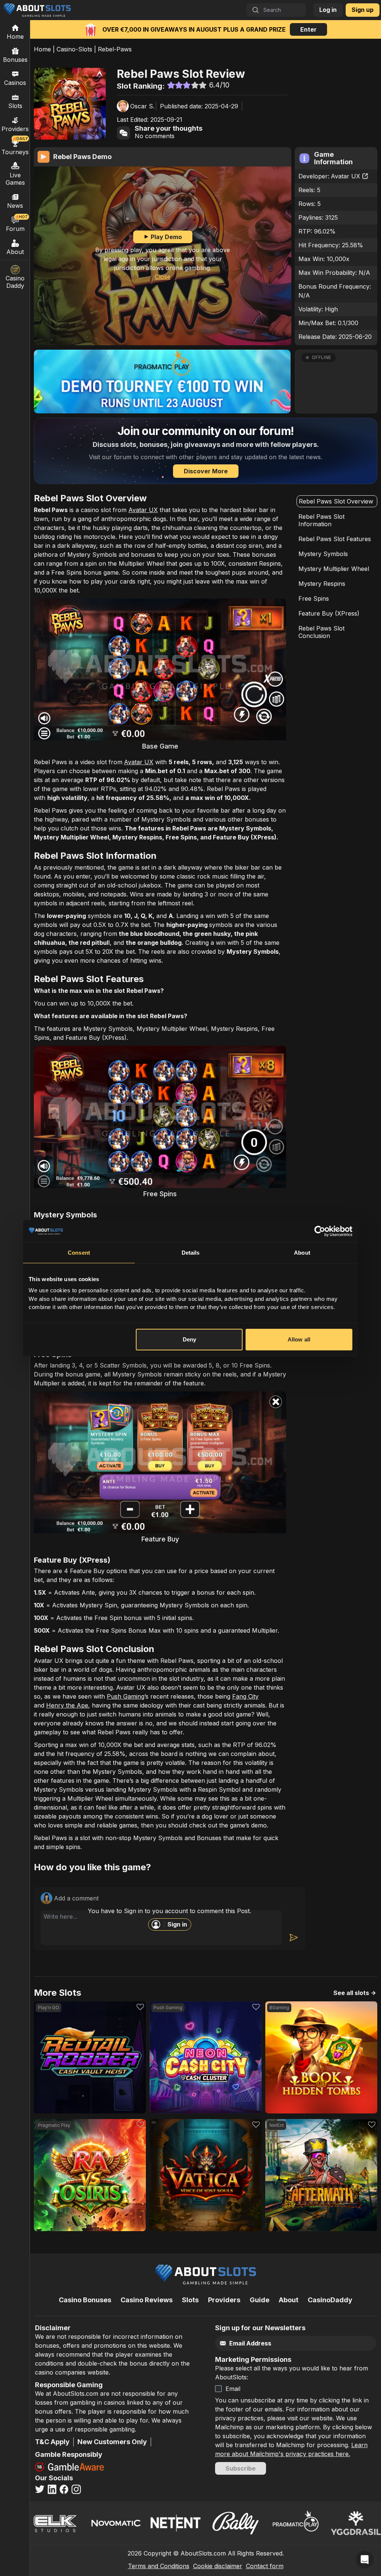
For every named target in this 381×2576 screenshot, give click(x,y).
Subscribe (241, 2468)
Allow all (299, 1339)
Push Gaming (126, 1696)
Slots (15, 106)
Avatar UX (345, 176)
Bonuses (15, 60)
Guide (260, 2300)
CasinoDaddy (330, 2300)
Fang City (245, 1696)
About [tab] (302, 1253)
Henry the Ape (67, 1705)
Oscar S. (142, 106)
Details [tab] (191, 1253)
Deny (189, 1339)
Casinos (15, 83)
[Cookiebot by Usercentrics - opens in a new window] (320, 1231)
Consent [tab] (79, 1253)
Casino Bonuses (85, 2300)
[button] (336, 382)
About (15, 252)
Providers (224, 2300)
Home (42, 49)
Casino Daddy (15, 282)
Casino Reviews (147, 2300)
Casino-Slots (74, 49)
